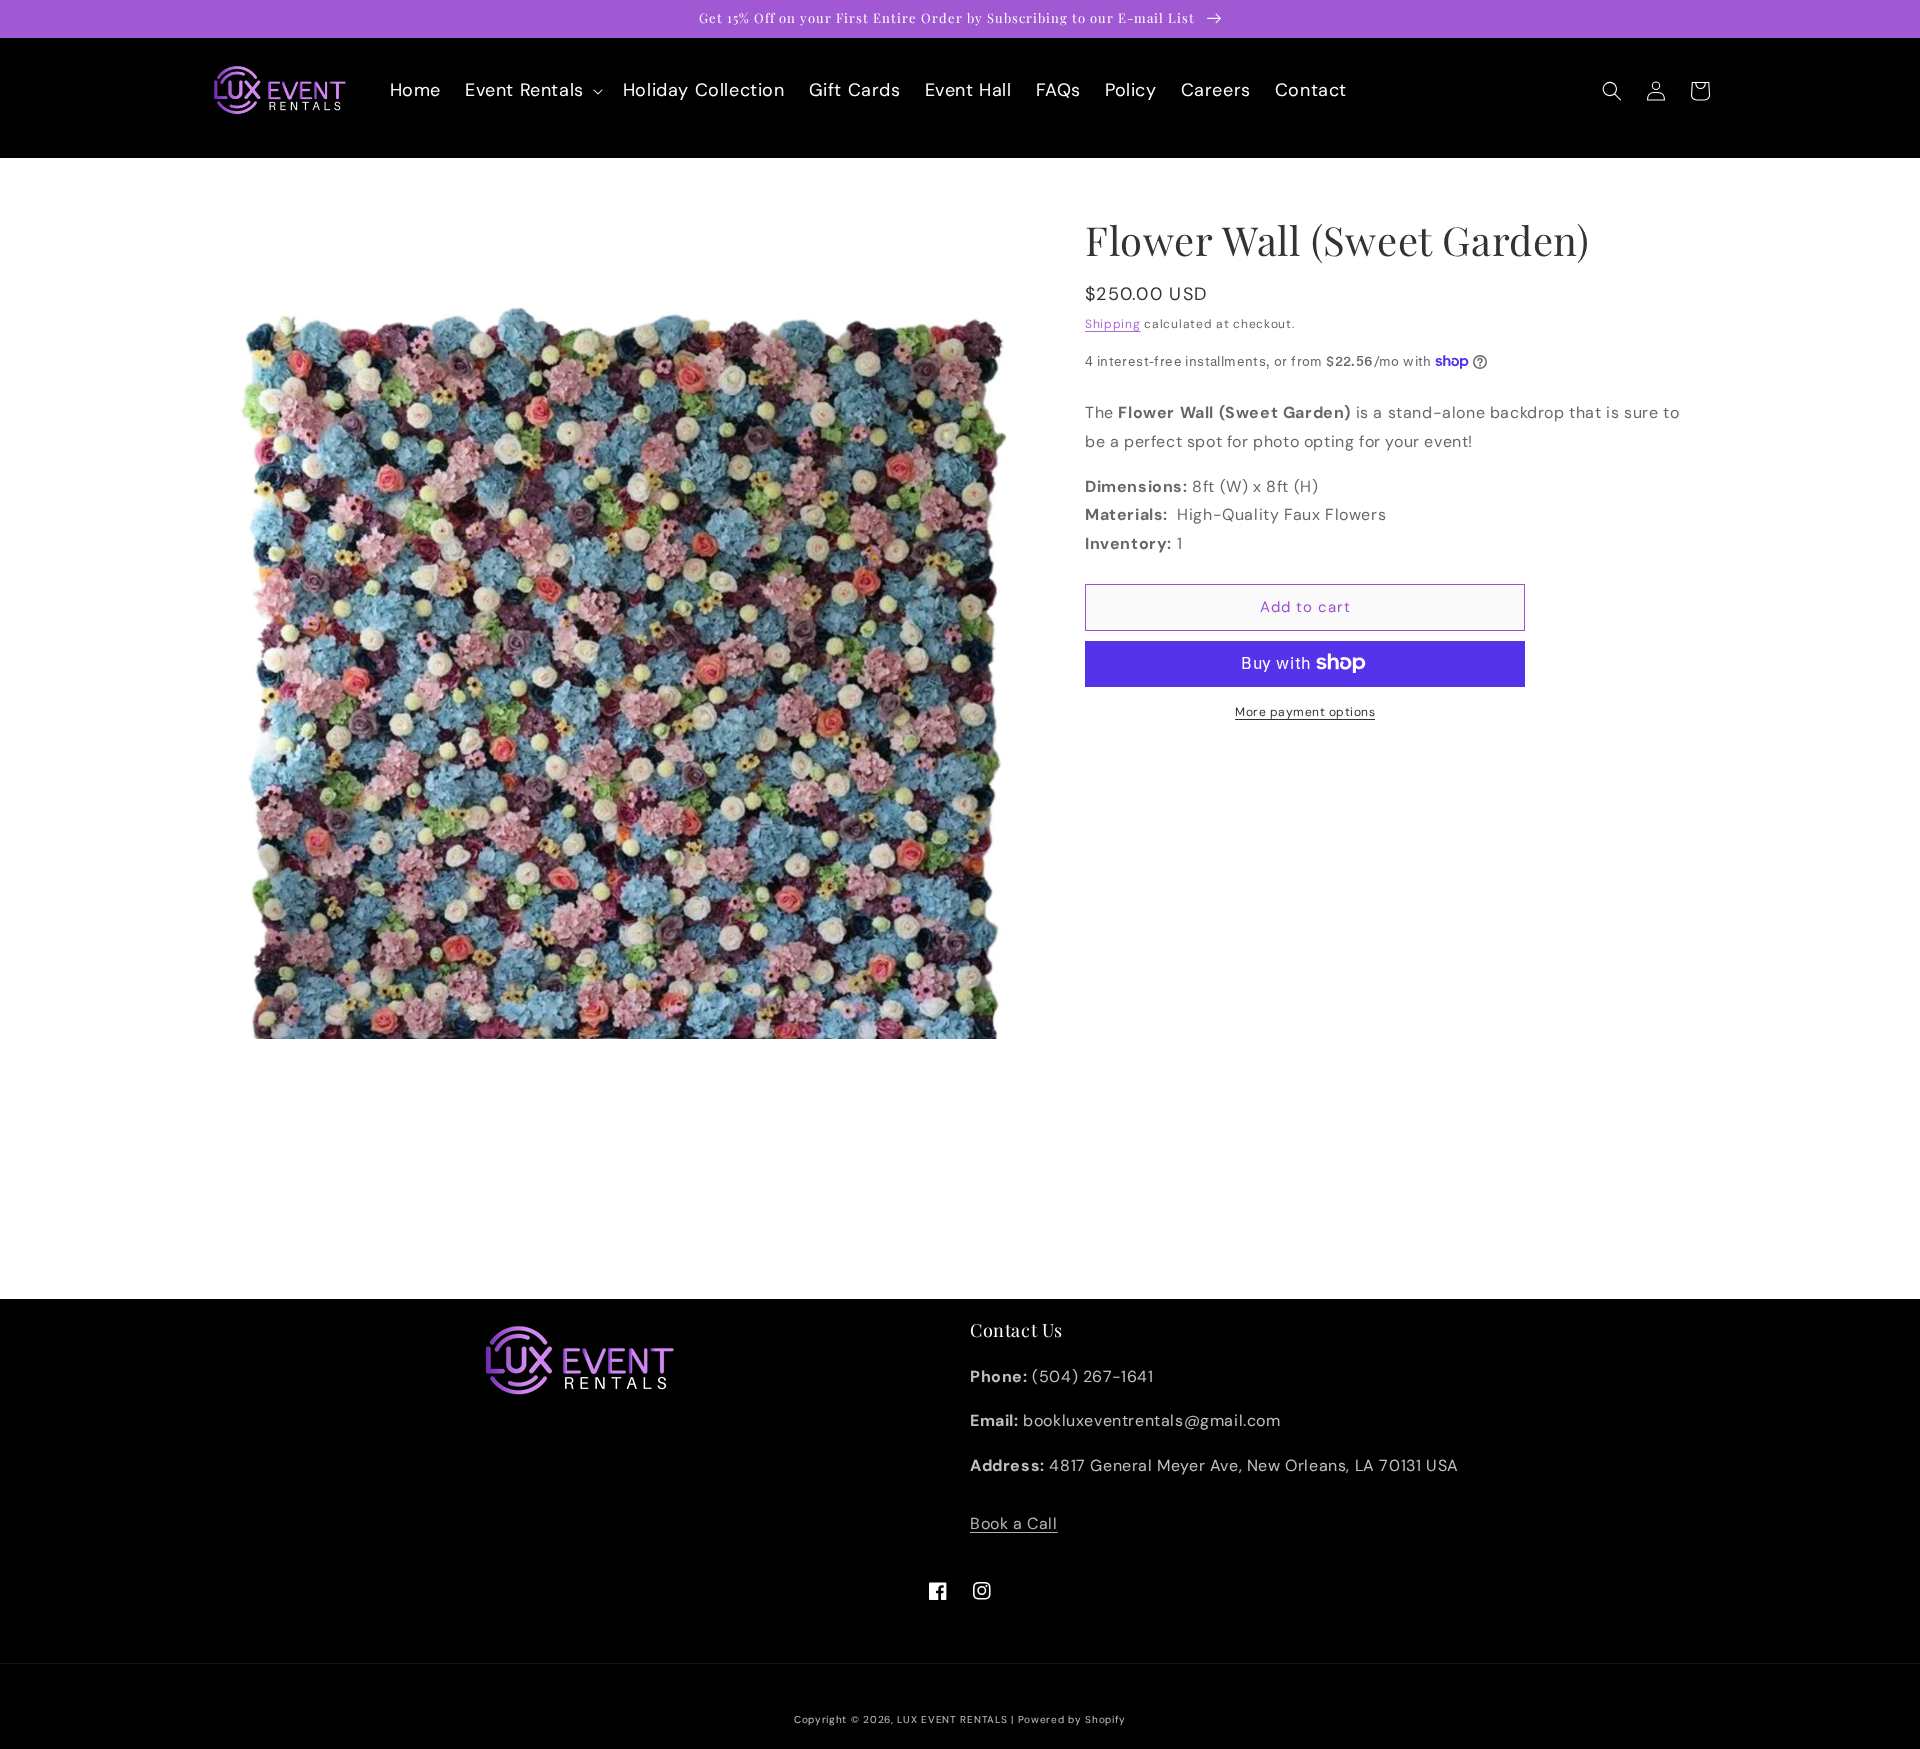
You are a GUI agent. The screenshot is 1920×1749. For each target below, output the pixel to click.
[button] (532, 90)
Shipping (1113, 324)
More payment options (1305, 711)
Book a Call (1014, 1523)
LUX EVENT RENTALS (952, 1719)
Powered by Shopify (1072, 1719)
